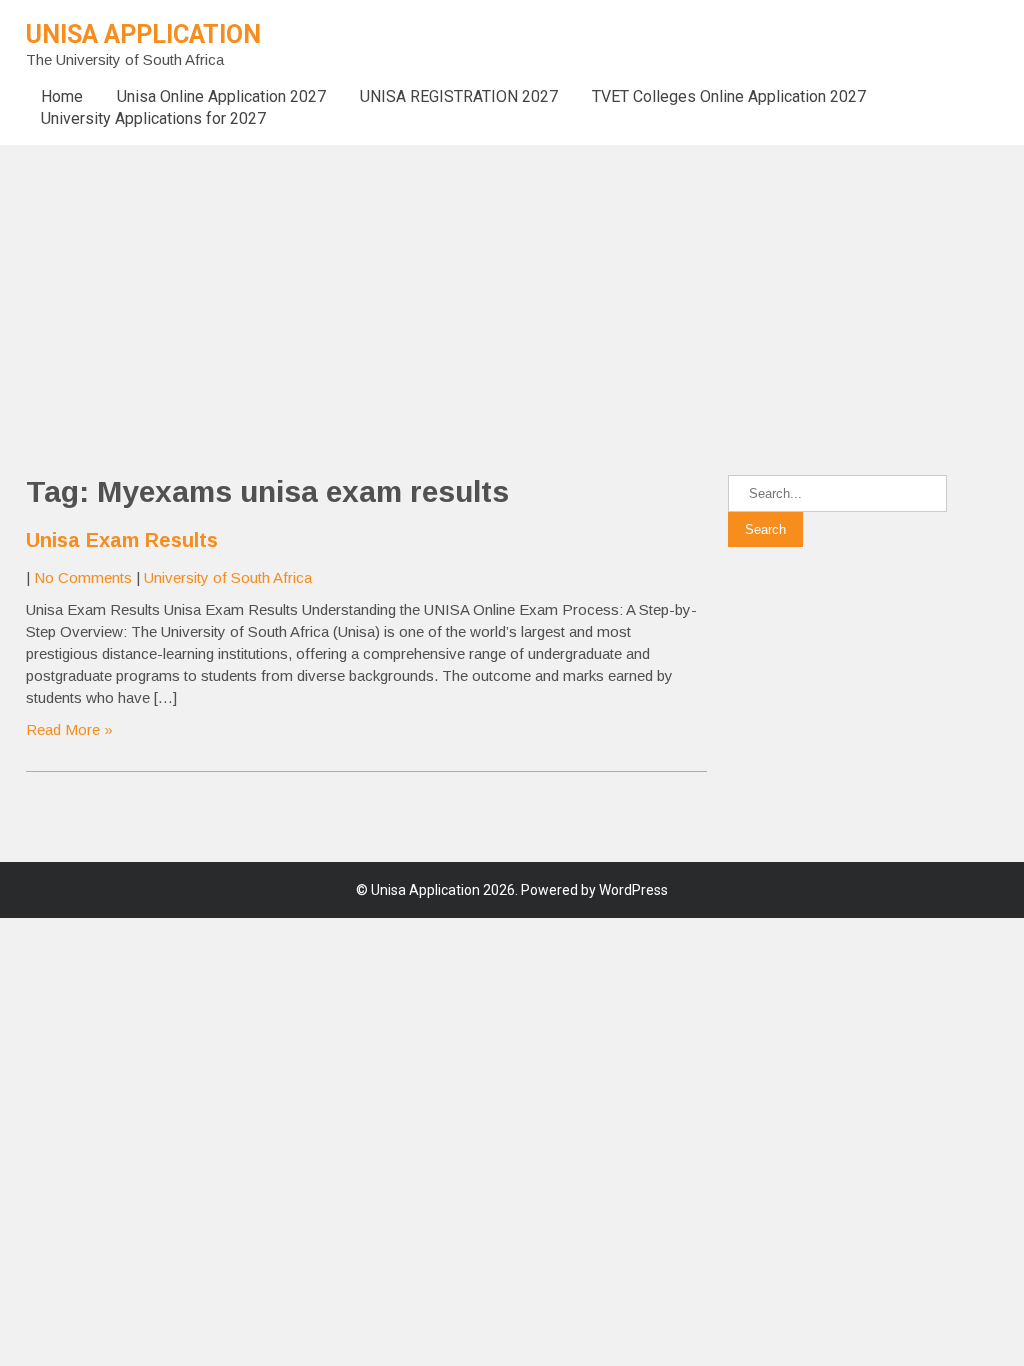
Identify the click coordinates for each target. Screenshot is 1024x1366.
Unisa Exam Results (122, 540)
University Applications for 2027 (153, 118)
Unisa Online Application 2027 (221, 96)
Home (62, 96)
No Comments (83, 577)
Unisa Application (143, 34)
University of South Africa (228, 577)
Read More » (69, 729)
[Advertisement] (512, 285)
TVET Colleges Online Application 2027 (729, 96)
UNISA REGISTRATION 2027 (459, 96)
